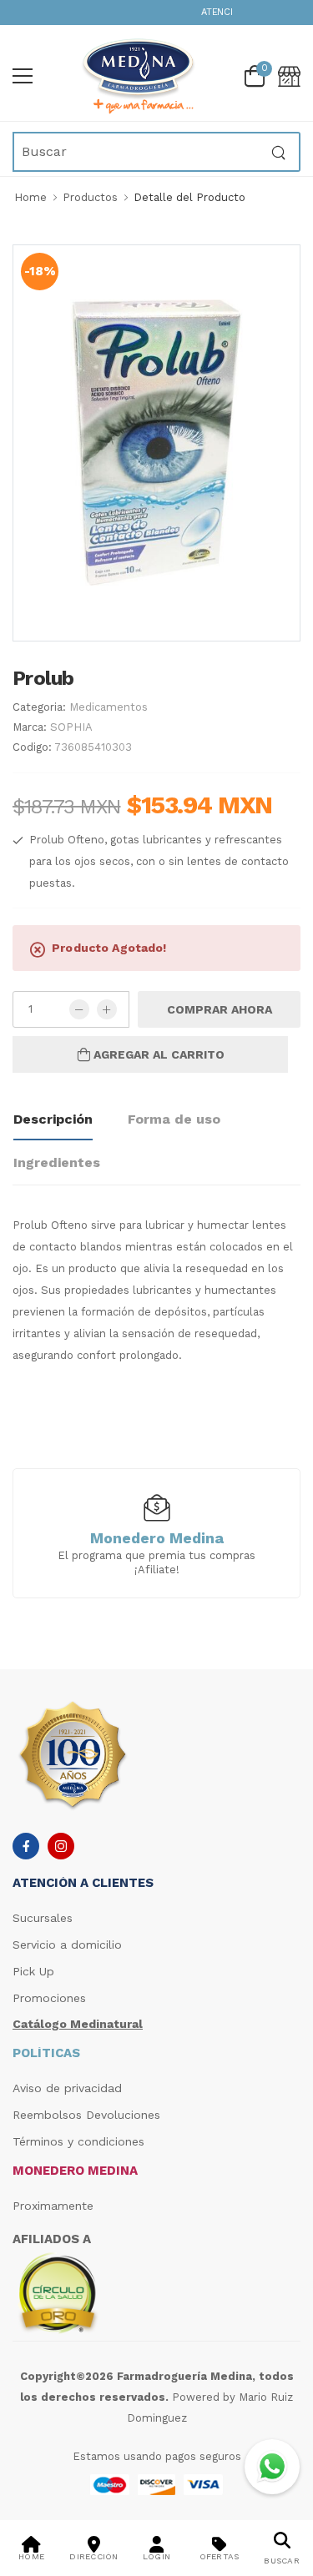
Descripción (53, 1119)
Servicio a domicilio (67, 1945)
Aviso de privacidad (67, 2088)
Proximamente (53, 2206)
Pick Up (33, 1971)
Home (30, 197)
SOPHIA (71, 727)
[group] (156, 1532)
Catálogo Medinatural (78, 2024)
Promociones (49, 1998)
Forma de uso (174, 1119)
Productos (90, 197)
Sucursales (43, 1918)
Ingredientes (57, 1162)
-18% (40, 271)
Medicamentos (109, 707)
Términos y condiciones (78, 2141)
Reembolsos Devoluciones (86, 2115)
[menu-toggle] (23, 76)
